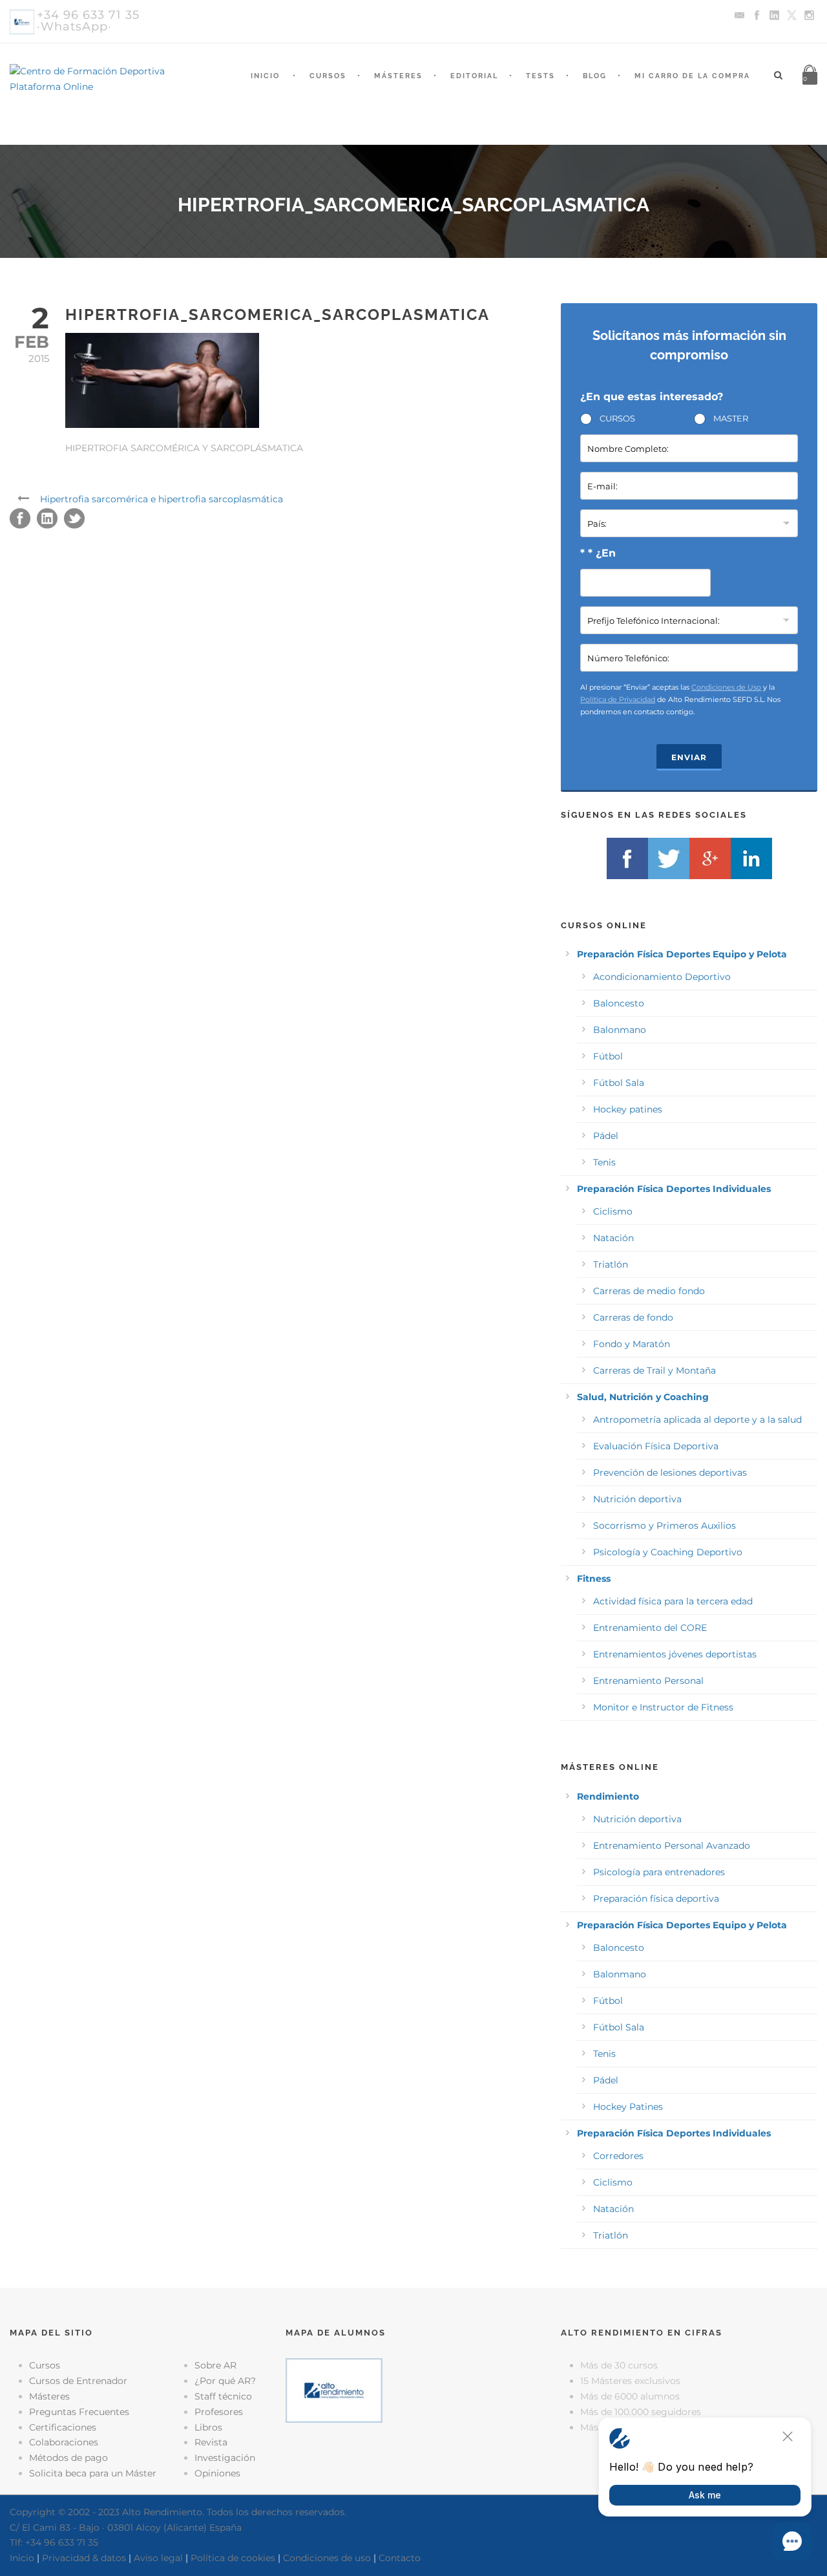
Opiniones (217, 2473)
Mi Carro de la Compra (692, 76)
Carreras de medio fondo (649, 1291)
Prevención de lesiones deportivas (670, 1473)
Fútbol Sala (619, 1083)
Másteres (398, 76)
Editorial (474, 76)
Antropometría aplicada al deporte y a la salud (697, 1420)
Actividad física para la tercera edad (673, 1601)
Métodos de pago (68, 2458)
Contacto (400, 2558)
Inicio (265, 76)
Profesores (219, 2412)
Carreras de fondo (633, 1317)
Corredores (618, 2156)
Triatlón (611, 1264)
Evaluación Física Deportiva (656, 1446)
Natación (613, 1238)
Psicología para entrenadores (659, 1872)
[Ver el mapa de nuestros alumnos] (334, 2390)
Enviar (689, 757)
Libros (208, 2427)
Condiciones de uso (327, 2558)
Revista (211, 2442)
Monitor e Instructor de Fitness (663, 1707)
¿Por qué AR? (225, 2381)
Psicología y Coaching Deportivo (668, 1552)
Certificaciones (63, 2427)
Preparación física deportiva (656, 1899)
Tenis (604, 1162)
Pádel (606, 1136)
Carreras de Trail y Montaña (654, 1370)
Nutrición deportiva (637, 1499)
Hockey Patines (628, 2107)
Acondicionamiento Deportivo (662, 977)
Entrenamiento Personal (648, 1681)
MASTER (731, 418)
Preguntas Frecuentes (79, 2412)
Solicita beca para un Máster (93, 2473)
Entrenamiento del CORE (650, 1628)
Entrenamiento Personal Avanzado (672, 1846)
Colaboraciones (64, 2442)
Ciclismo (613, 1211)
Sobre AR (215, 2365)
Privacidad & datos (84, 2558)
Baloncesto (619, 1003)
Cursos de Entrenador (78, 2381)
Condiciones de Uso (726, 687)
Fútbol (608, 1056)
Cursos (328, 76)
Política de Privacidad (618, 699)
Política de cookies (233, 2558)
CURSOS (617, 418)
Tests (540, 76)
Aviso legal (158, 2558)
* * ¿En (598, 553)
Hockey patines (628, 1109)
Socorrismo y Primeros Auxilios (665, 1526)
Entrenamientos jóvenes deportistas (675, 1654)
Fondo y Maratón (632, 1344)
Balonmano (620, 1030)
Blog (595, 76)
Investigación (225, 2458)
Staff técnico (223, 2396)
